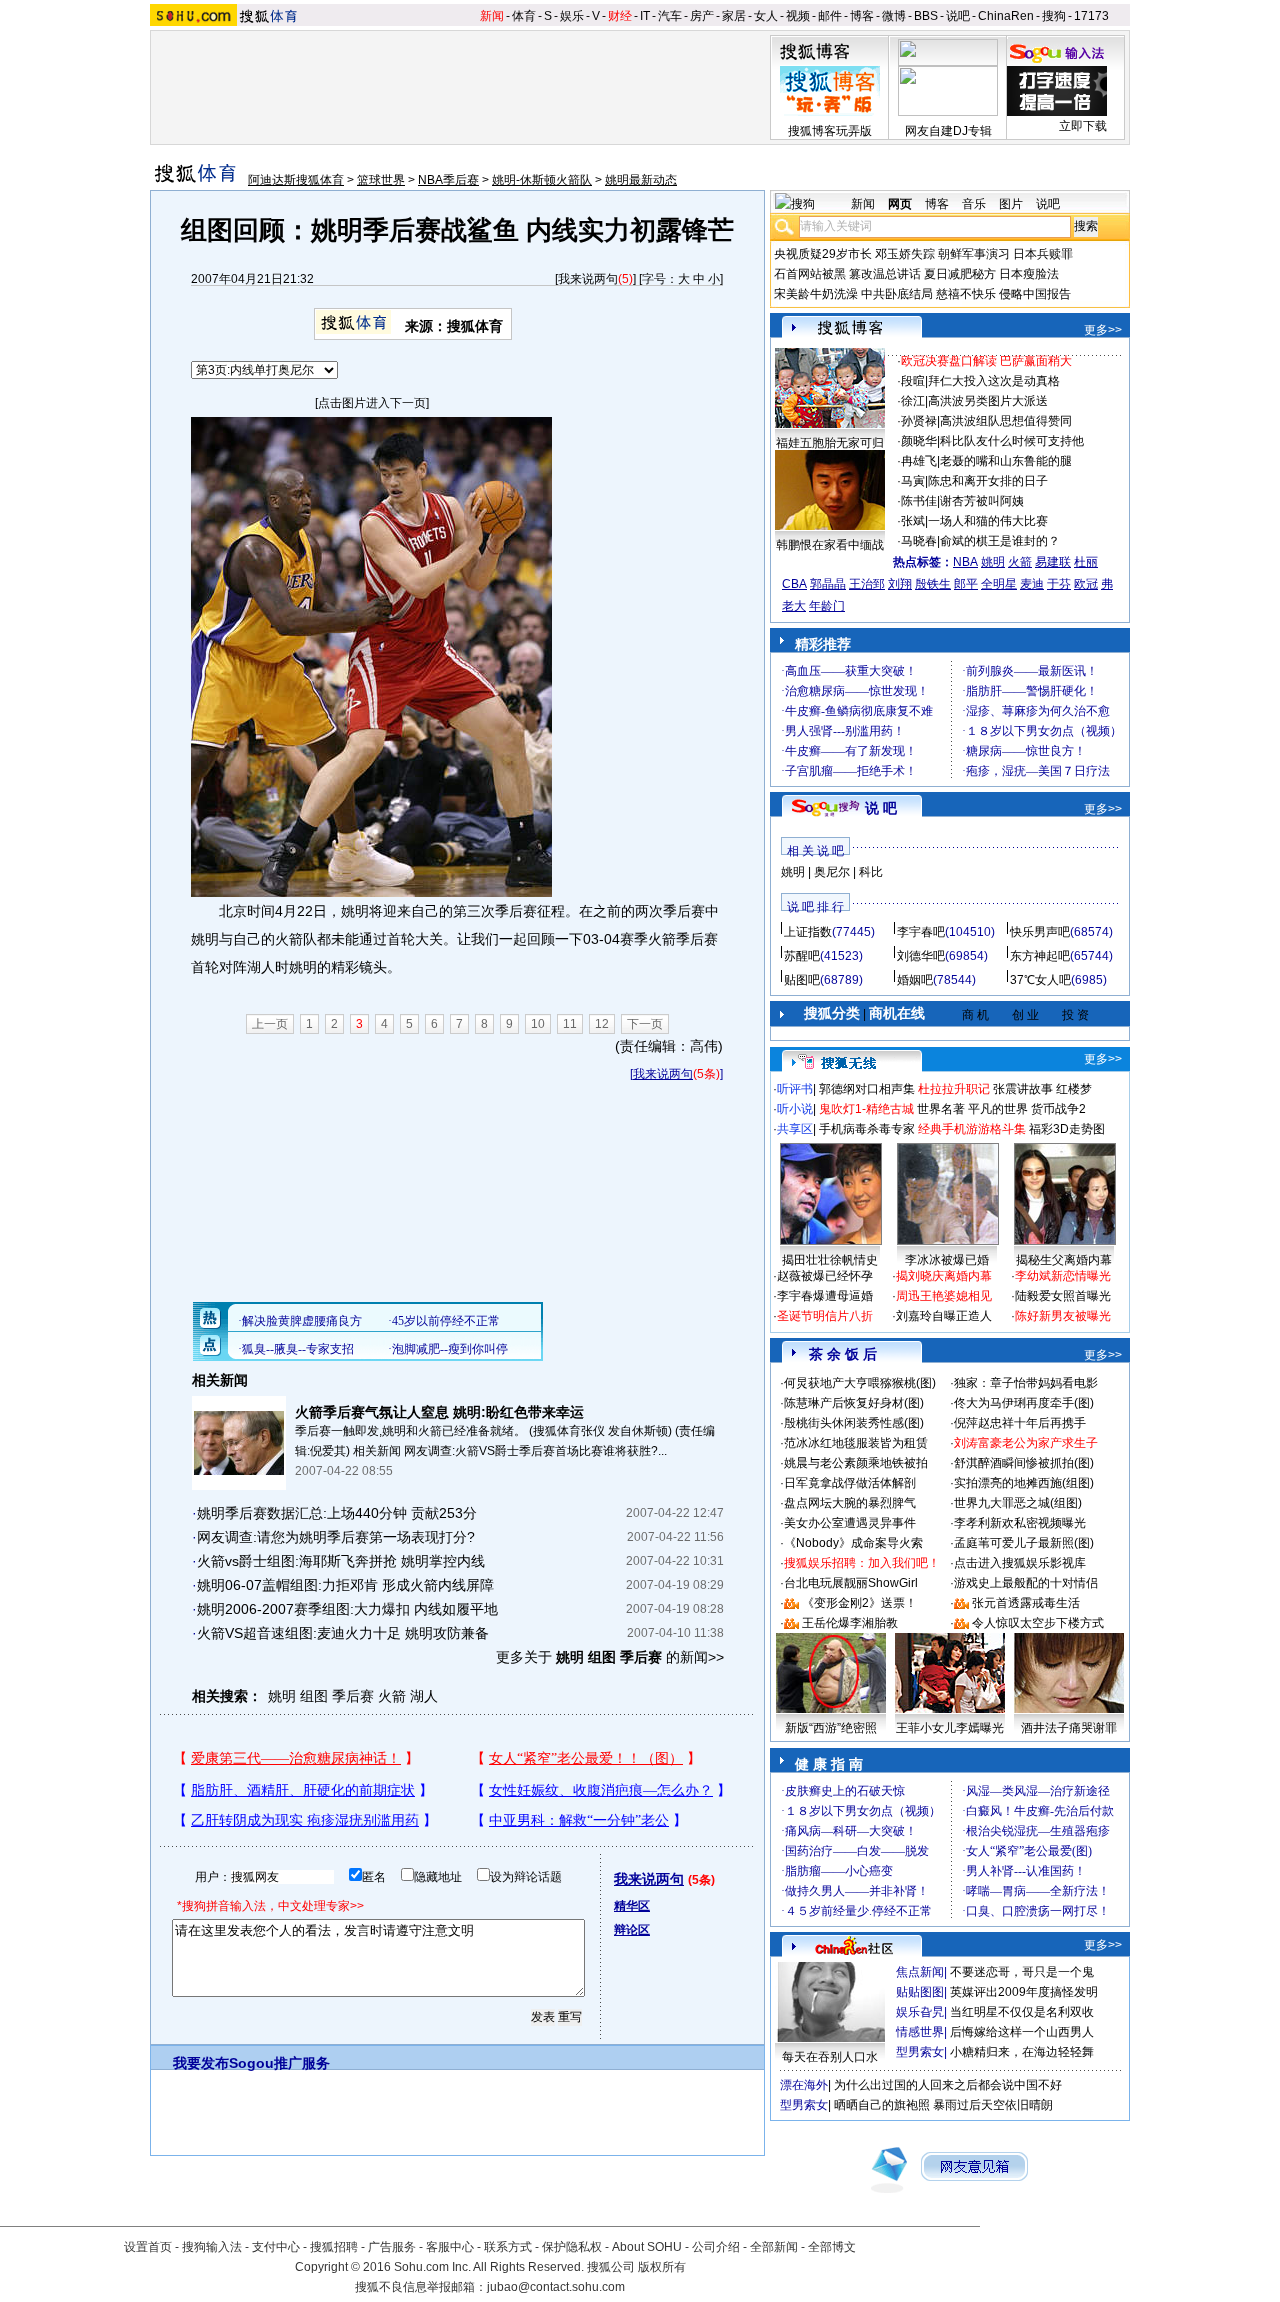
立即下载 (1083, 126)
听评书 (795, 1089)
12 (602, 1024)
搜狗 (1054, 16)
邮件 (830, 16)
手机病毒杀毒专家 (867, 1129)
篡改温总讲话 (885, 274)
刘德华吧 (921, 956)
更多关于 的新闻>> (610, 1657)
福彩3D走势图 (1067, 1129)
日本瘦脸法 (1029, 274)
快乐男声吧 (1040, 932)
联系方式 (508, 2247)
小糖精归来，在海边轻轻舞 (1022, 2052)
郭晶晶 (828, 584)
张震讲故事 (1023, 1089)
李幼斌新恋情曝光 (1063, 1276)
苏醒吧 (802, 956)
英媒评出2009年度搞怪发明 (1024, 1992)
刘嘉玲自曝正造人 (944, 1316)
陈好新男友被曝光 (1063, 1316)
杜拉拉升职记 (954, 1089)
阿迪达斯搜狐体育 (296, 180)
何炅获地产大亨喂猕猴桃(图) (860, 1383)
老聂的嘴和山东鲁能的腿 (1006, 461)
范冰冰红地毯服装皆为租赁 (856, 1443)
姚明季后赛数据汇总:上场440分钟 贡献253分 (337, 1513)
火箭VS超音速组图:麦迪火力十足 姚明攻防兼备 (343, 1633)
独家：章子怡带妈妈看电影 (1026, 1383)
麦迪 (1032, 584)
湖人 (424, 1696)
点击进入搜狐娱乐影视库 (1020, 1563)
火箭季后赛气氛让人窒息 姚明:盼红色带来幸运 (439, 1412)
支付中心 (276, 2247)
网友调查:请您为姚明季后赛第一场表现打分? (336, 1537)
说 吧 (881, 808)
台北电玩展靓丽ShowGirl (851, 1583)
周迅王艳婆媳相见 (944, 1296)
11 (570, 1024)
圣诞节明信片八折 (825, 1316)
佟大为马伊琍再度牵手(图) (1024, 1403)
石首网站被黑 (810, 274)
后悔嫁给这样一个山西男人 (1022, 2032)
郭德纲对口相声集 (867, 1089)
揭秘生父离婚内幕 (1064, 1260)
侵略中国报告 (1035, 294)
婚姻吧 (915, 980)
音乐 (974, 204)
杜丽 (1086, 562)
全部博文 (832, 2247)
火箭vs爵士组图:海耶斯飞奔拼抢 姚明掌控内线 (341, 1561)
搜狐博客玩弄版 (830, 131)
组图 (314, 1696)
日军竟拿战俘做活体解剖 (850, 1483)
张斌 (913, 521)
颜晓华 (919, 441)
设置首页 (148, 2247)
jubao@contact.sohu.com (556, 2287)
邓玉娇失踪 (905, 254)
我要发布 (201, 2063)
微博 (894, 16)
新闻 (492, 16)
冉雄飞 (919, 461)
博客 (862, 16)
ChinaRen (1006, 16)
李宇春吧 (921, 932)
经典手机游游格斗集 (972, 1129)
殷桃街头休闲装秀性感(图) (854, 1423)
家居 (734, 16)
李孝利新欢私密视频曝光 (1020, 1523)
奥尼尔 (832, 872)
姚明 (282, 1696)
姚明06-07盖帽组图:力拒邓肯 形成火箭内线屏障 (345, 1585)
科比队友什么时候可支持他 (1012, 441)
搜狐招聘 (334, 2247)
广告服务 (392, 2247)
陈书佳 (919, 501)
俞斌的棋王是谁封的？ (1000, 541)
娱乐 (572, 16)
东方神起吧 (1040, 956)
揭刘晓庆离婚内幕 (944, 1276)
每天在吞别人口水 (830, 2057)
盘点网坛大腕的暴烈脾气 (850, 1503)
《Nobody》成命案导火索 (853, 1543)
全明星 (999, 584)
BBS (926, 16)
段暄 (913, 381)
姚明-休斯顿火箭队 (542, 180)
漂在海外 (804, 2085)
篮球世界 (381, 180)
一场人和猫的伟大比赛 (988, 521)
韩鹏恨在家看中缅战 (830, 545)
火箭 (392, 1696)
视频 (798, 16)
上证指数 (808, 932)
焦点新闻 (920, 1972)
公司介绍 (716, 2247)
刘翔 (900, 584)
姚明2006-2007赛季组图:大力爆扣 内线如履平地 (347, 1609)
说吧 (958, 16)
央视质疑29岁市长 (823, 254)
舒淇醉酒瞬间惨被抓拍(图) (1024, 1463)
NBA (965, 562)
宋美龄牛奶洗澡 (816, 294)
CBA (794, 584)
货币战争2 (1058, 1109)
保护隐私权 (572, 2247)
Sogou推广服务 (279, 2063)
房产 (702, 16)
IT (645, 16)
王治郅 (867, 584)
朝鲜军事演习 (974, 254)
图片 (1011, 204)
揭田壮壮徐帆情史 (830, 1260)
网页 (900, 204)
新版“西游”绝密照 (831, 1728)
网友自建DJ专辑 (948, 131)
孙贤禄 (919, 421)
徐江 (913, 401)
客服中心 (450, 2247)
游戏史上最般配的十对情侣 (1026, 1583)
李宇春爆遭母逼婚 (825, 1296)
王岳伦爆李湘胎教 (850, 1623)
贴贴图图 (920, 1992)
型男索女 (920, 2052)
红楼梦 (1074, 1089)
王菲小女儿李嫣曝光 (950, 1728)
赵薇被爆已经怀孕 (825, 1276)
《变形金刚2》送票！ (859, 1603)
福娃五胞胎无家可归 (830, 443)
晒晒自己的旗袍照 (882, 2105)
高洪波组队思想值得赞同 (1006, 421)
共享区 (795, 1129)
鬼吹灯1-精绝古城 (866, 1109)
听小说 (795, 1109)
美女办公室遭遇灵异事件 (850, 1523)
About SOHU (647, 2247)
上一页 (270, 1024)
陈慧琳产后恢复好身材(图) (854, 1403)
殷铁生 (933, 584)
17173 (1091, 16)
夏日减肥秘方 (960, 274)
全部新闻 (774, 2247)
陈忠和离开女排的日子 (988, 481)
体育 (524, 16)
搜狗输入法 (212, 2247)
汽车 (670, 16)
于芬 (1059, 584)
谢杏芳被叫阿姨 (982, 501)
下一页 (645, 1024)
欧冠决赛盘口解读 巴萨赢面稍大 (986, 361)
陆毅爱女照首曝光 (1063, 1296)
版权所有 (662, 2267)
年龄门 (827, 606)
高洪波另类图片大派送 (988, 401)
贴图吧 (802, 980)
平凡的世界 (998, 1109)
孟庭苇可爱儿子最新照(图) (1024, 1543)
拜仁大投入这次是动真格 (994, 381)
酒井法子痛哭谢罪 (1069, 1728)
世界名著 (941, 1109)
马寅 (913, 481)
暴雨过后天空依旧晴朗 (993, 2105)
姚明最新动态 (641, 180)
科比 (871, 872)
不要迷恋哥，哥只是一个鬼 (1022, 1972)
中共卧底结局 (897, 294)
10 (538, 1024)
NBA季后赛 (448, 180)
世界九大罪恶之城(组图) (1018, 1503)
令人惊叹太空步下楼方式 (1038, 1623)
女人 (766, 16)
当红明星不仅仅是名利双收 (1022, 2012)
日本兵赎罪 (1043, 254)
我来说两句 (588, 279)
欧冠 (1086, 584)
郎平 (966, 584)
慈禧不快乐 (966, 294)
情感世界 (920, 2032)
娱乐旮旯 (920, 2012)
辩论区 (632, 1930)
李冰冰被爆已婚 (947, 1260)
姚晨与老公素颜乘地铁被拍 (856, 1463)
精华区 (632, 1906)
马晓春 (919, 541)
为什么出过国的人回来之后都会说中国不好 (948, 2085)
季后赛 (353, 1696)
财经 (620, 16)
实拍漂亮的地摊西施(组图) (1024, 1483)
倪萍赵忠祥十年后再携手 (1020, 1423)
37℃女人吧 (1040, 980)
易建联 (1053, 562)
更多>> (1103, 330)
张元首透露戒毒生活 (1026, 1603)
